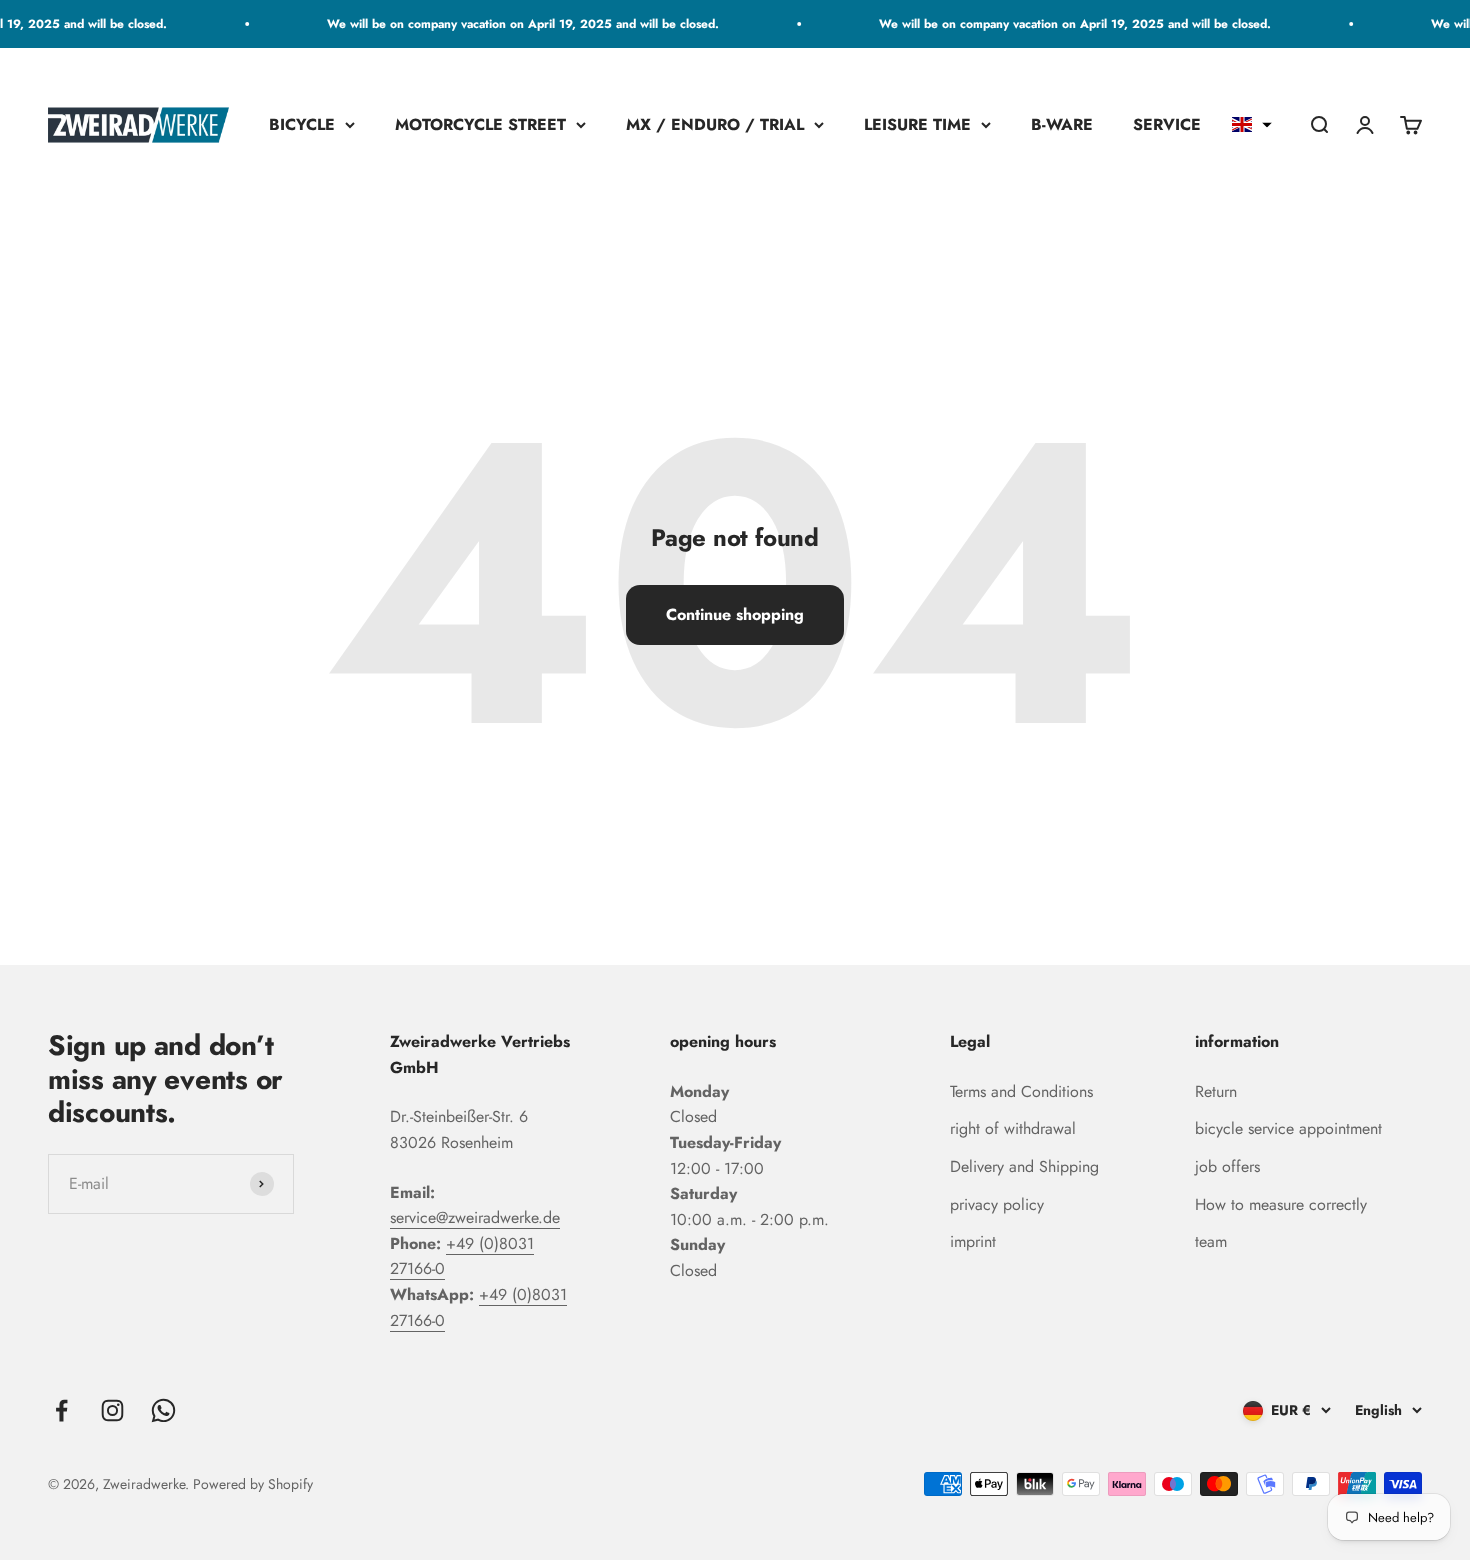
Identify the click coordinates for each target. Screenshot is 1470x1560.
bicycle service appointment (1288, 1128)
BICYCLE (302, 124)
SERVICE (1167, 124)
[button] (1252, 125)
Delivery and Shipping (1024, 1166)
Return (1216, 1091)
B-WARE (1062, 124)
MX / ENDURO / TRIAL (715, 124)
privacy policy (997, 1204)
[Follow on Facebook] (61, 1410)
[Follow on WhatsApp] (163, 1410)
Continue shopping (735, 614)
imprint (973, 1241)
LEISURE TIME (917, 124)
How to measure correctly (1281, 1204)
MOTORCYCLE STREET (480, 124)
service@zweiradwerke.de (475, 1217)
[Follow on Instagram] (112, 1410)
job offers (1227, 1166)
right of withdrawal (1013, 1128)
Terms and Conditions (1021, 1091)
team (1211, 1241)
